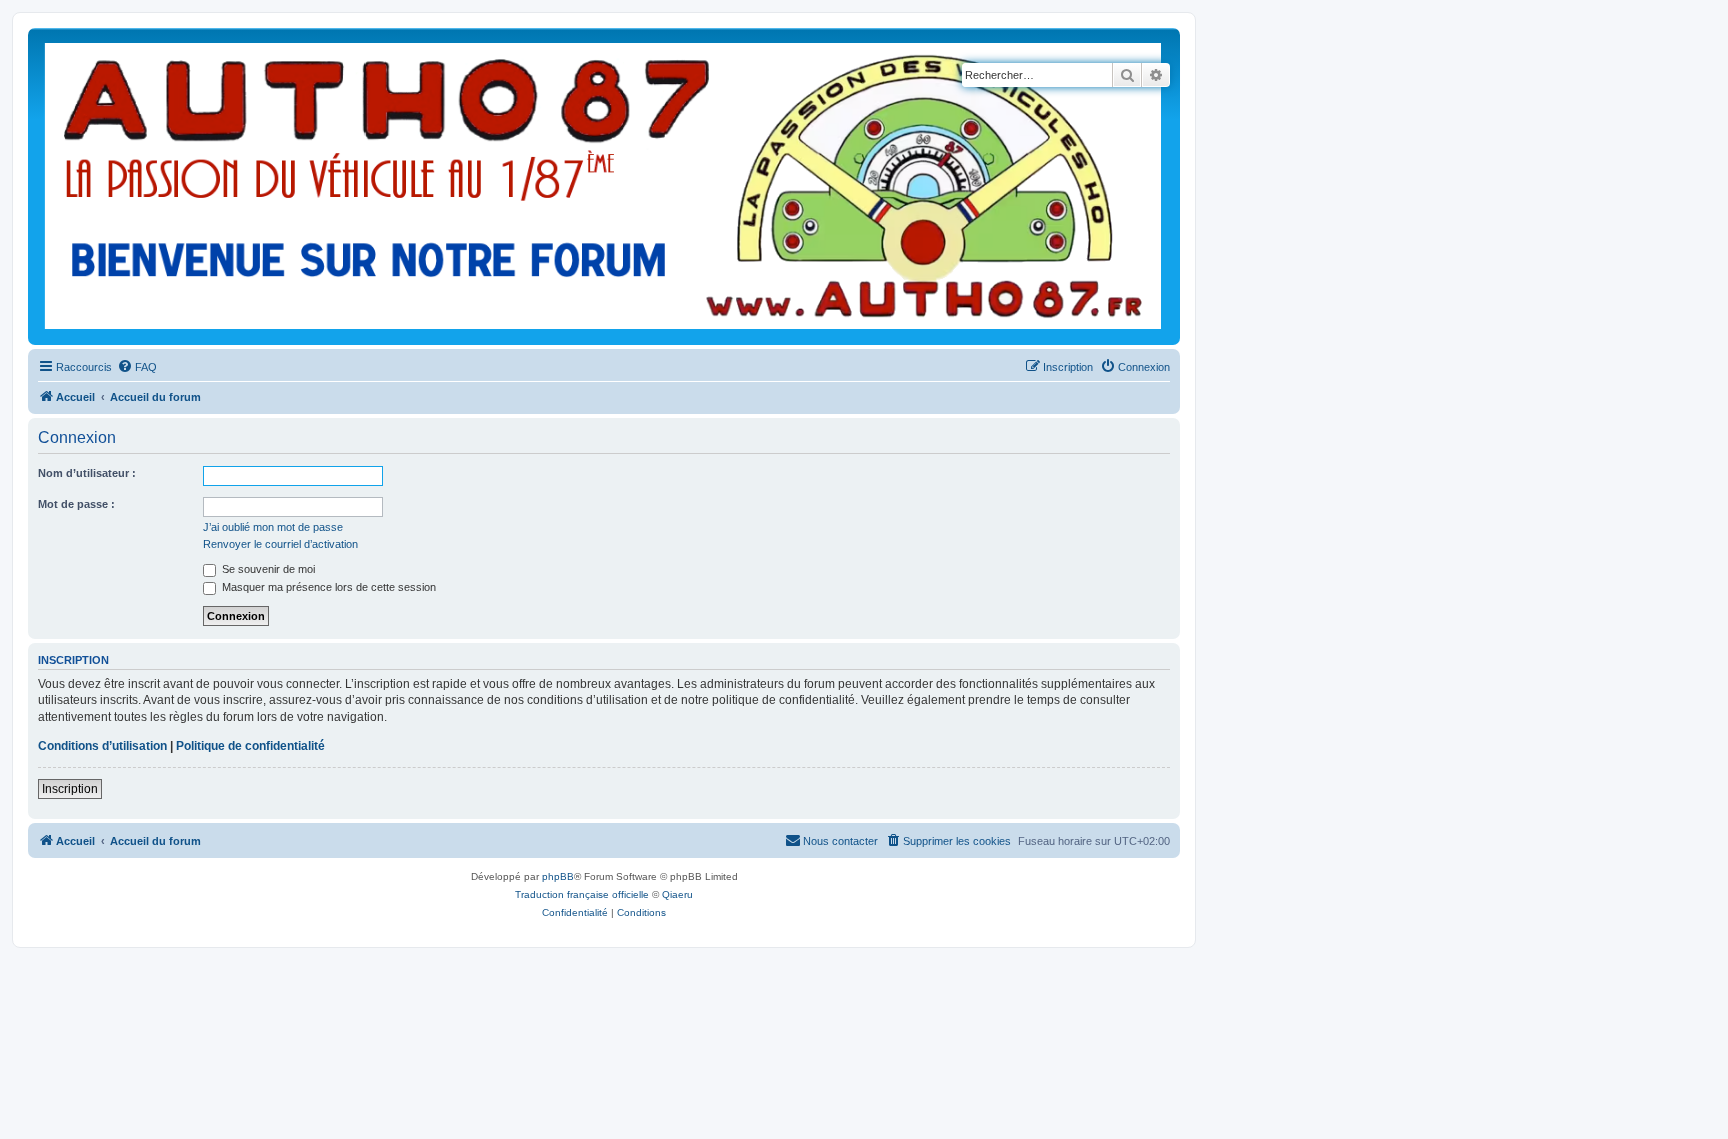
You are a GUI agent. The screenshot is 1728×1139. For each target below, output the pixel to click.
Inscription (70, 789)
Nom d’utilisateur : (87, 473)
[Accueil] (603, 186)
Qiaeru (677, 894)
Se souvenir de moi (267, 569)
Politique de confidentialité (250, 746)
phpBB (558, 876)
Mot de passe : (76, 504)
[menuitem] (137, 367)
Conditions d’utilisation (102, 746)
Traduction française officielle (582, 894)
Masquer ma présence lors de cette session (327, 587)
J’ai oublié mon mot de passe (273, 527)
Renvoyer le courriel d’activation (280, 544)
